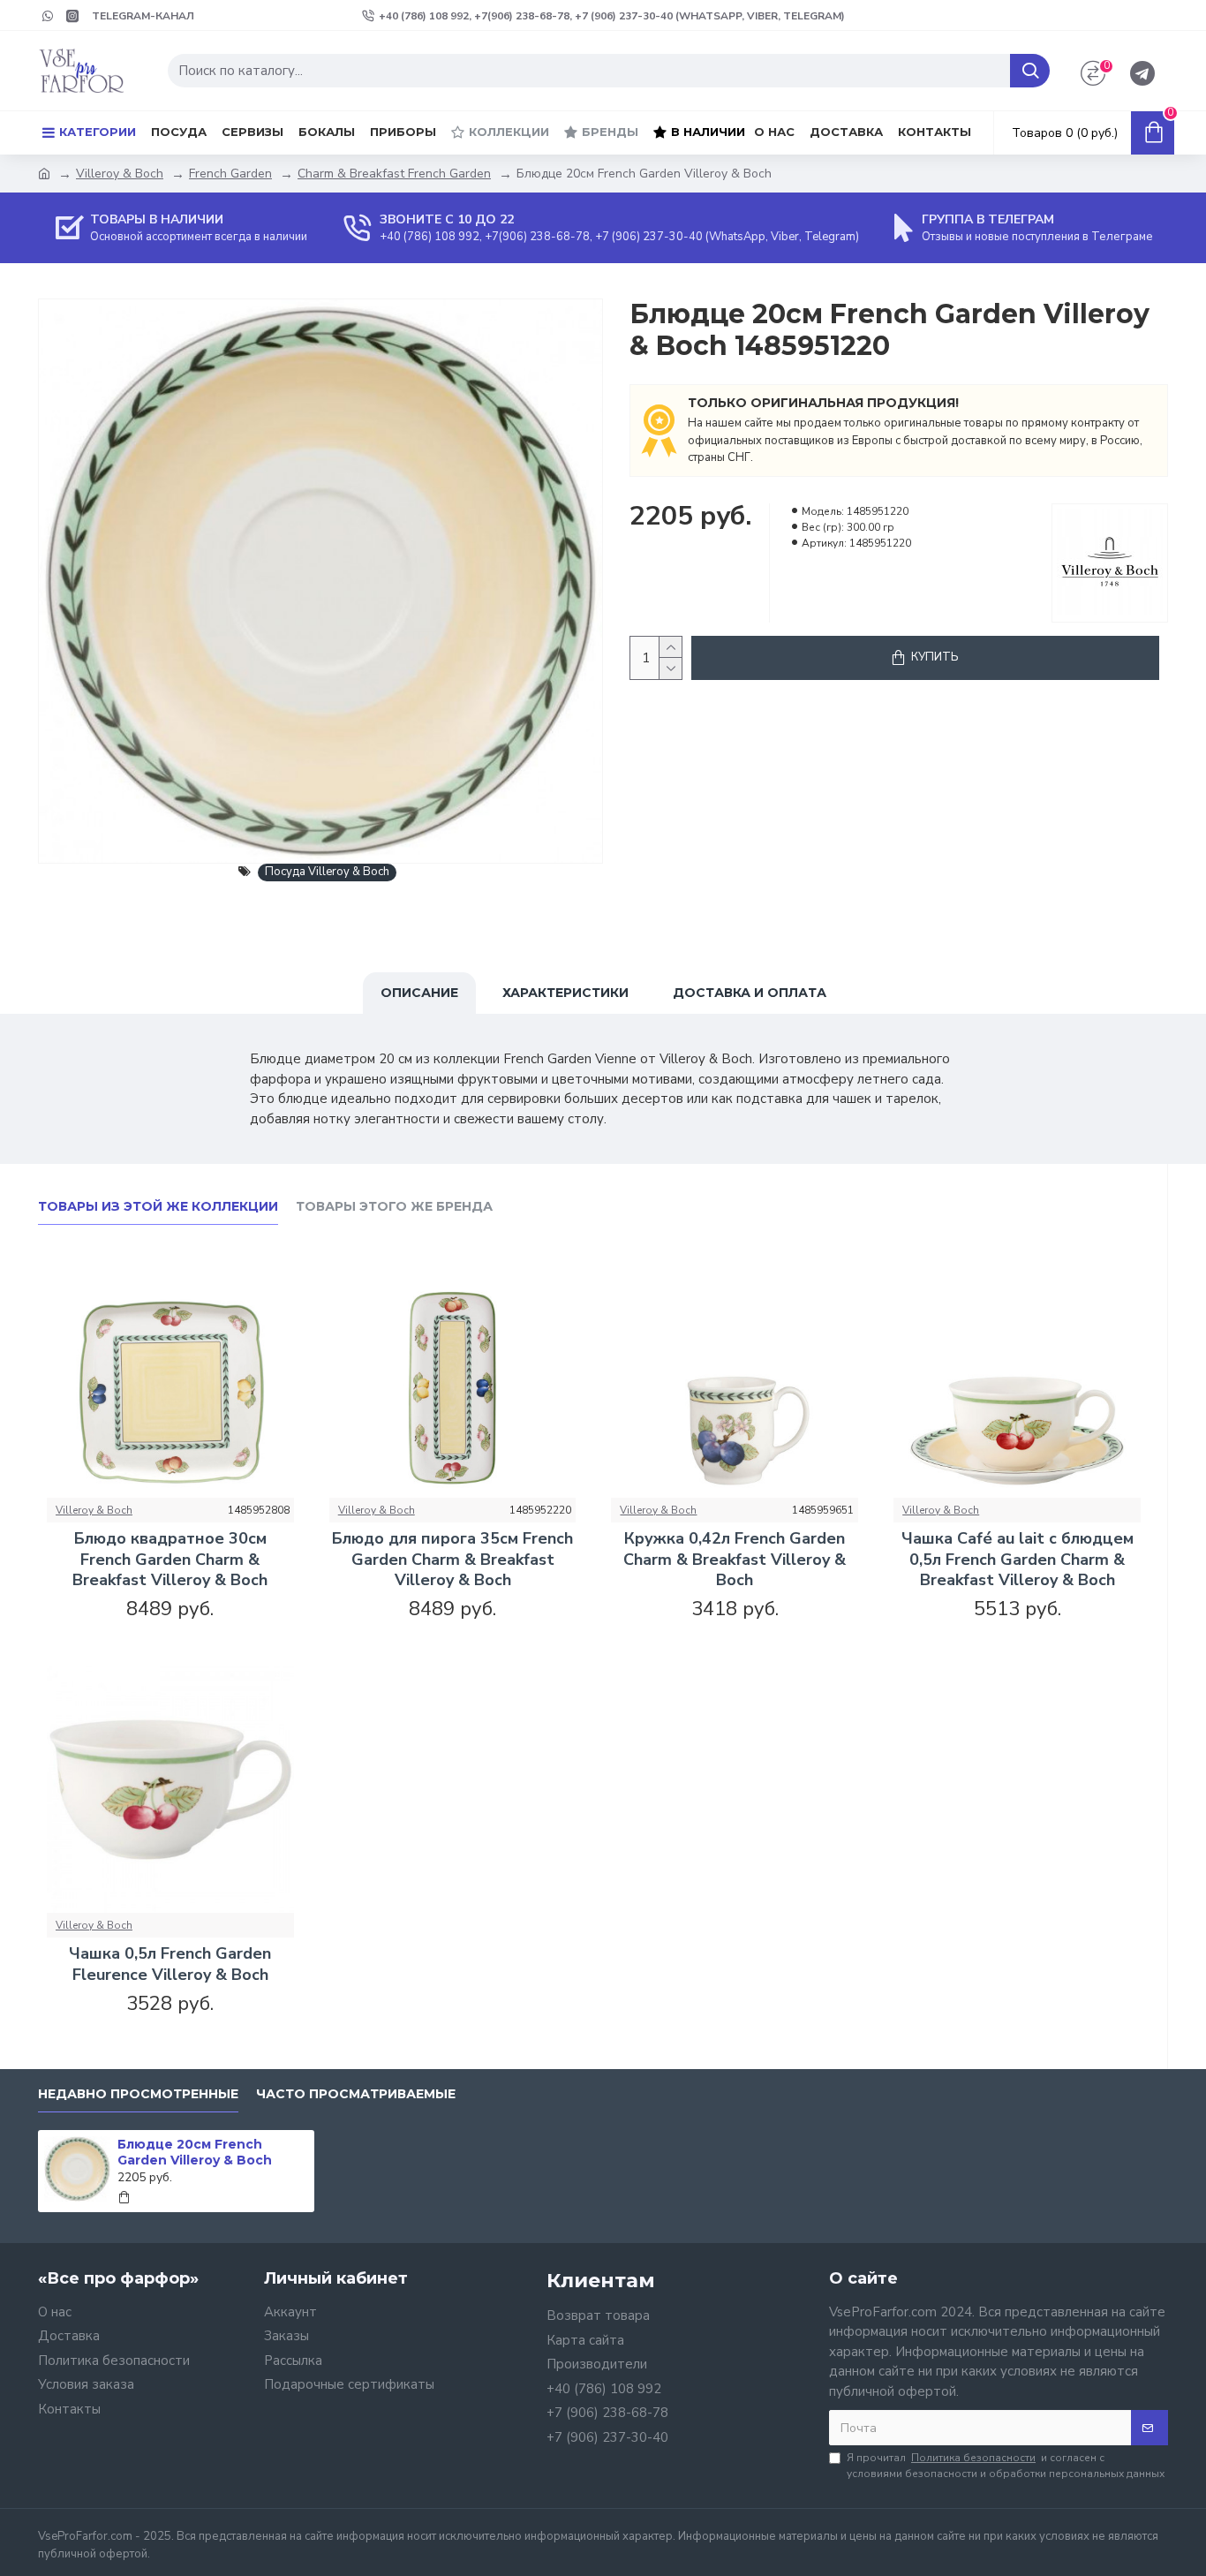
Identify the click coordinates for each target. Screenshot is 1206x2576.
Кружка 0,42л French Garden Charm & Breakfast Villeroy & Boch (735, 1560)
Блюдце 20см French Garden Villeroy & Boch (195, 2152)
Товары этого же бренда (394, 1207)
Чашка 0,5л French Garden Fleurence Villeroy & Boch (170, 1964)
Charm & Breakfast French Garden (394, 174)
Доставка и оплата (750, 993)
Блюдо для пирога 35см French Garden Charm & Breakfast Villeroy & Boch (452, 1560)
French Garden (230, 174)
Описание (419, 993)
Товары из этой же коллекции (158, 1207)
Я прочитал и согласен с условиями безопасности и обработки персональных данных (1006, 2466)
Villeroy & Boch (120, 174)
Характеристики (565, 993)
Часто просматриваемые (356, 2094)
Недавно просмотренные (138, 2094)
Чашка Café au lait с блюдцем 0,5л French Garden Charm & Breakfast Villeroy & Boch (1018, 1560)
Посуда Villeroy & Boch (327, 872)
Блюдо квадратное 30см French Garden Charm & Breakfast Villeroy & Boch (170, 1560)
